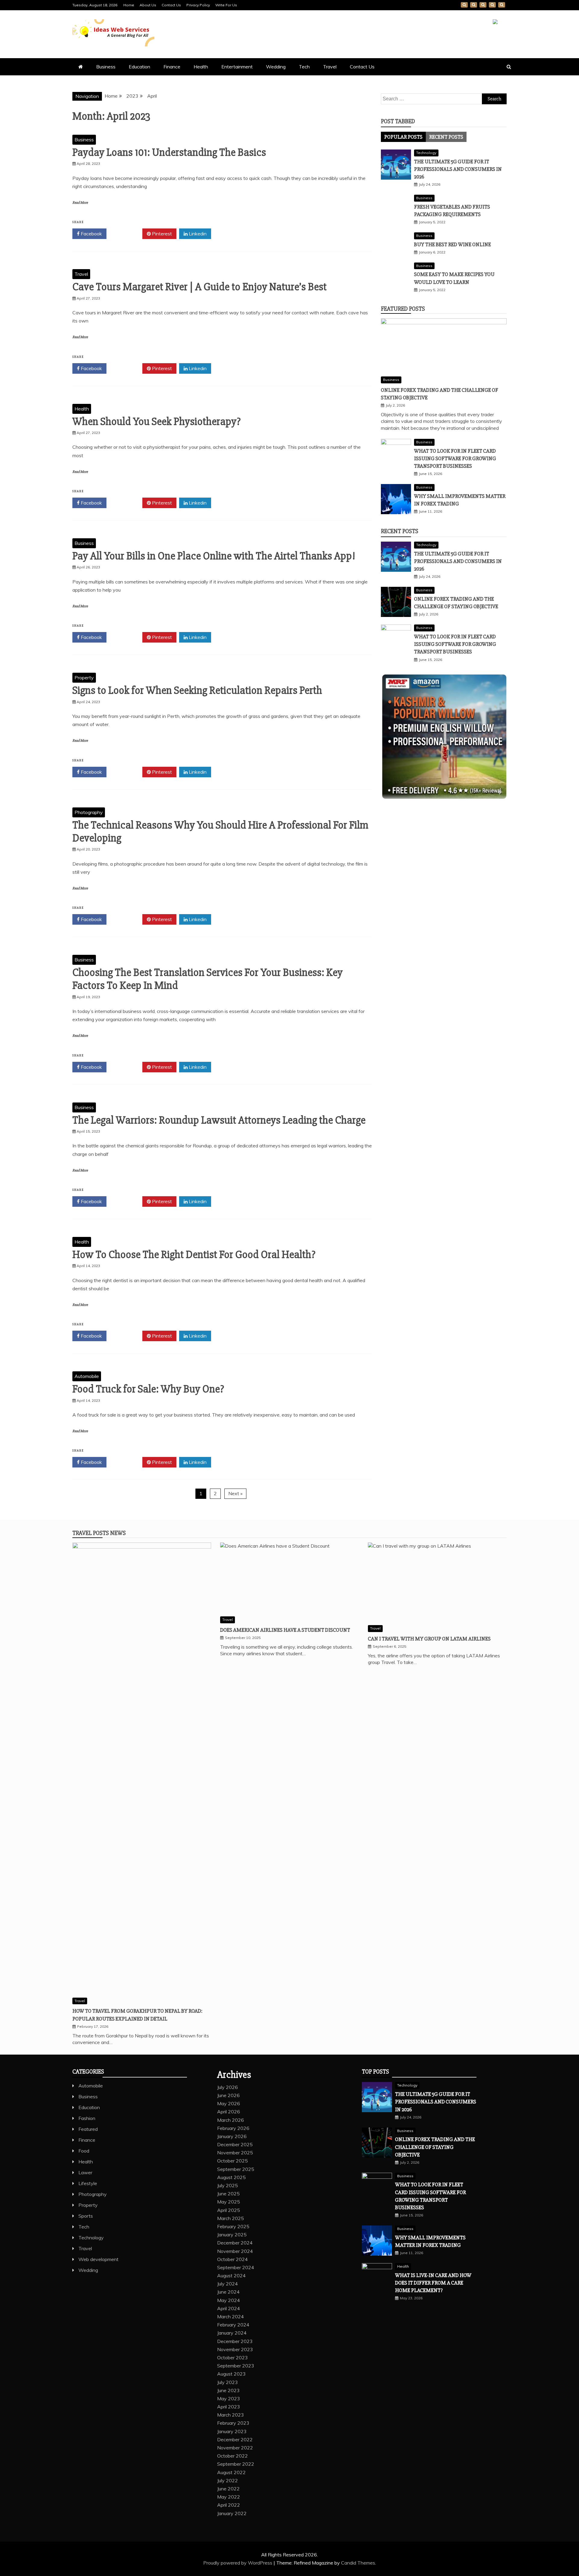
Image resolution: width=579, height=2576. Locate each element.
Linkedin (197, 234)
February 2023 (233, 2423)
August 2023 (231, 2374)
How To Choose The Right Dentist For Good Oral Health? (194, 1255)
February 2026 (233, 2128)
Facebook (91, 234)
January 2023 (232, 2431)
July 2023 (228, 2382)
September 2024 (236, 2267)
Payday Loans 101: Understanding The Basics (169, 153)
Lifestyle (88, 2183)
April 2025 (229, 2210)
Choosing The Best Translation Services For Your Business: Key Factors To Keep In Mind (207, 979)
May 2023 (229, 2398)
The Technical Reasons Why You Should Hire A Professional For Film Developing (220, 832)
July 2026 (228, 2087)
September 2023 (236, 2366)
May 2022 (229, 2497)
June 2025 (228, 2194)
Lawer (85, 2172)
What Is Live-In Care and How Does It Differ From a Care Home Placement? (433, 2283)
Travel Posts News (99, 1533)
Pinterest (161, 234)
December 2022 (235, 2439)
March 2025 (231, 2218)
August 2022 (231, 2472)
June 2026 (228, 2095)
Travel (330, 67)
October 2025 (233, 2161)
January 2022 (232, 2513)
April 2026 (229, 2112)
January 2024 (232, 2333)
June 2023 (228, 2390)
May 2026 (229, 2103)
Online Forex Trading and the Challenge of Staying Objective (435, 2147)
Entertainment (237, 67)
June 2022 (228, 2489)
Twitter (127, 234)
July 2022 (228, 2480)
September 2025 (236, 2169)
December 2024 (235, 2243)
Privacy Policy (198, 5)
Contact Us (171, 5)
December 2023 (235, 2341)
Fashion (87, 2118)
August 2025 (231, 2177)
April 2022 (229, 2505)
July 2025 (228, 2185)
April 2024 (229, 2308)
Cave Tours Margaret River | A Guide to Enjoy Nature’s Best (199, 287)
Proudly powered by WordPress (238, 2563)
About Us (148, 5)
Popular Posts (403, 137)
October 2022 (233, 2456)
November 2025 (235, 2153)
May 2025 (229, 2202)
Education (139, 67)
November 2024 (235, 2251)
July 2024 (228, 2284)
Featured (88, 2129)
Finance (172, 67)
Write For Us (226, 5)
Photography (89, 812)
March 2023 (231, 2415)
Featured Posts (403, 309)
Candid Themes (358, 2563)
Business (106, 67)
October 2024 (233, 2259)
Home (129, 5)
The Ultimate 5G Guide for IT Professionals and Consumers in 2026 (458, 169)
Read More (80, 203)
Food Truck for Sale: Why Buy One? (148, 1389)
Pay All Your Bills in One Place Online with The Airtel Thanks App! (214, 556)
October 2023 (233, 2357)
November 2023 (235, 2349)
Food (84, 2151)
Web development (98, 2259)
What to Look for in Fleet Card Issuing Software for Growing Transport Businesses (455, 458)
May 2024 (229, 2300)
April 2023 (229, 2407)
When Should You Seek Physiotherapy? (157, 422)
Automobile (87, 1376)
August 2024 (231, 2276)
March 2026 (231, 2120)
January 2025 (232, 2235)
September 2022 (236, 2464)
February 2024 (233, 2325)
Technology (426, 153)
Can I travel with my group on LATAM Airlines (429, 1639)
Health (201, 67)
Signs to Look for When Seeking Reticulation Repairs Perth (197, 690)
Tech (304, 67)
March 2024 (231, 2317)
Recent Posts (446, 137)
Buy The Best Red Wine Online (452, 244)
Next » (235, 1493)
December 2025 (235, 2144)
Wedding (276, 67)
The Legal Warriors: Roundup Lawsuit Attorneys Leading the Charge (219, 1120)
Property (84, 678)
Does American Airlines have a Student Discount (285, 1630)
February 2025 (233, 2226)
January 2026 (232, 2136)
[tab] (403, 137)
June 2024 (228, 2292)
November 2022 (235, 2448)
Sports (86, 2216)
